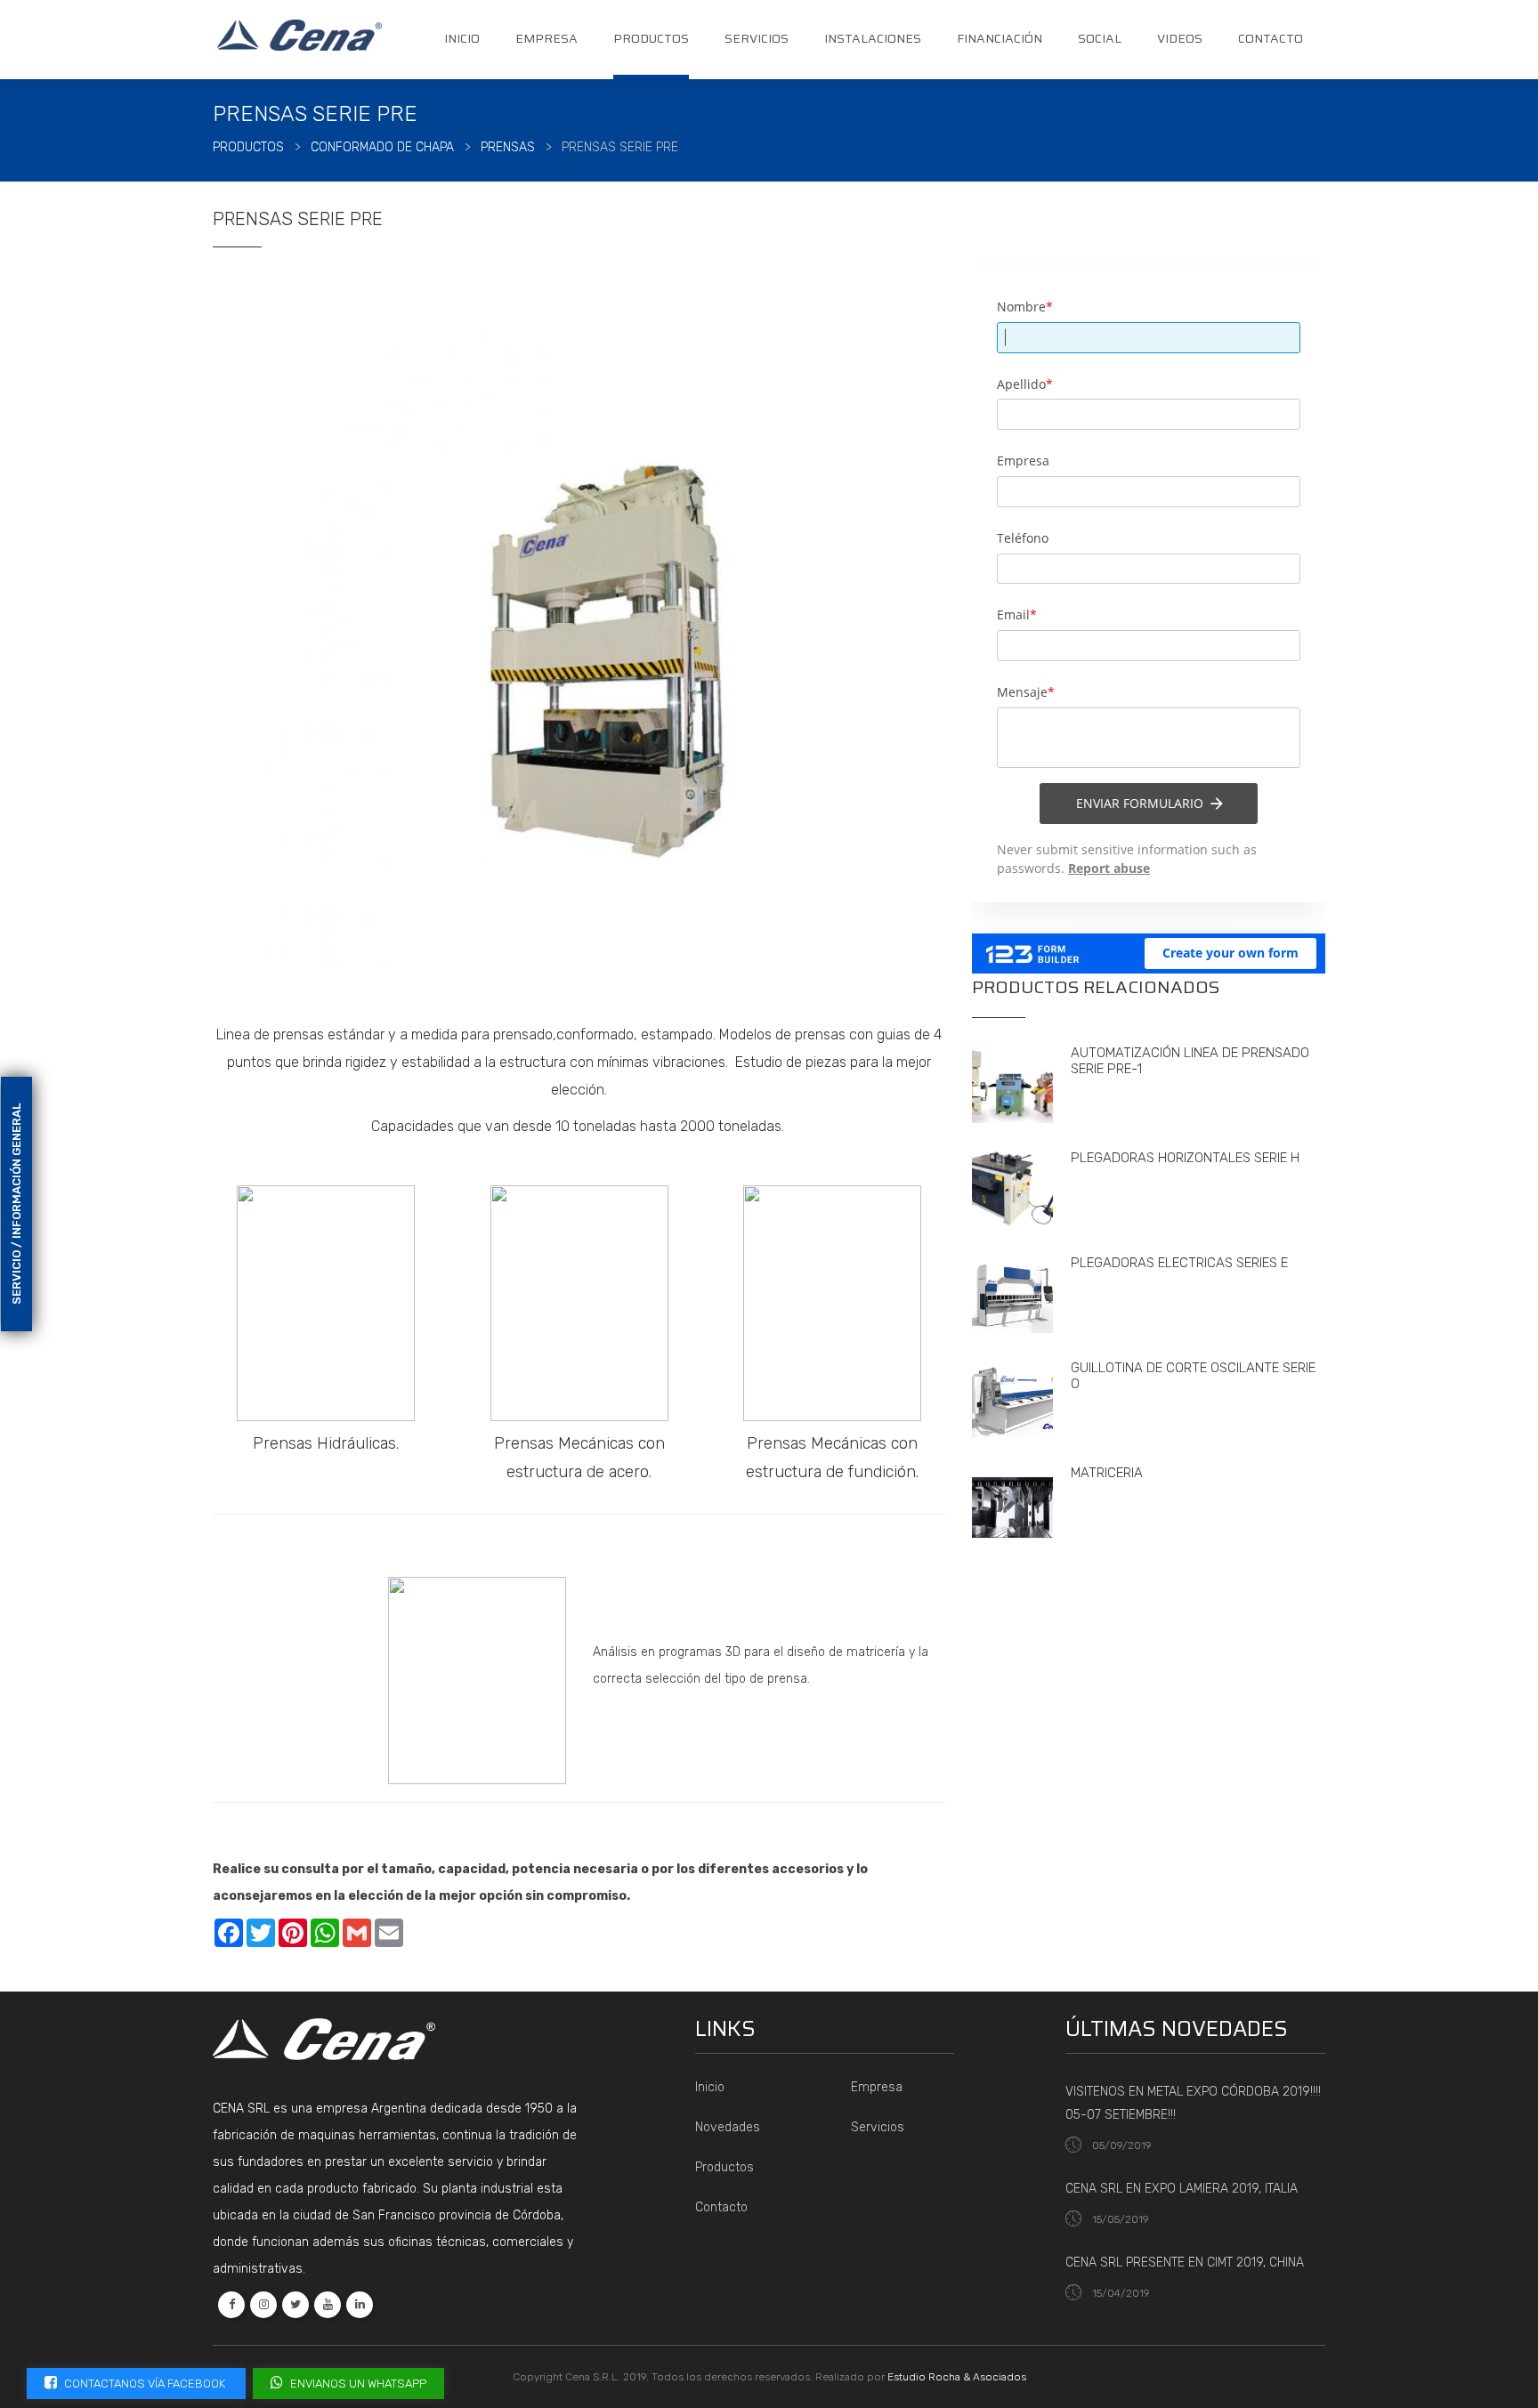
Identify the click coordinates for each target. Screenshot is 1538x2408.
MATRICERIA (1107, 1473)
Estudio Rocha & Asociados (957, 2377)
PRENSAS (508, 147)
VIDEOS (1180, 39)
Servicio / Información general (16, 1204)
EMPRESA (546, 39)
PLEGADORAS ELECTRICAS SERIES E (1179, 1263)
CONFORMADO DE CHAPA (382, 147)
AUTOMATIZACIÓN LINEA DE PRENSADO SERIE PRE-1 (1190, 1061)
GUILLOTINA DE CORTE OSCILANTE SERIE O (1193, 1376)
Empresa (877, 2087)
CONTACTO (1271, 39)
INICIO (462, 39)
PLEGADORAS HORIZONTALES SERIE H (1185, 1158)
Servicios (878, 2127)
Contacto (721, 2207)
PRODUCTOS (651, 39)
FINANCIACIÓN (1000, 39)
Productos (724, 2167)
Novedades (728, 2127)
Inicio (710, 2087)
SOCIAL (1100, 39)
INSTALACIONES (873, 39)
